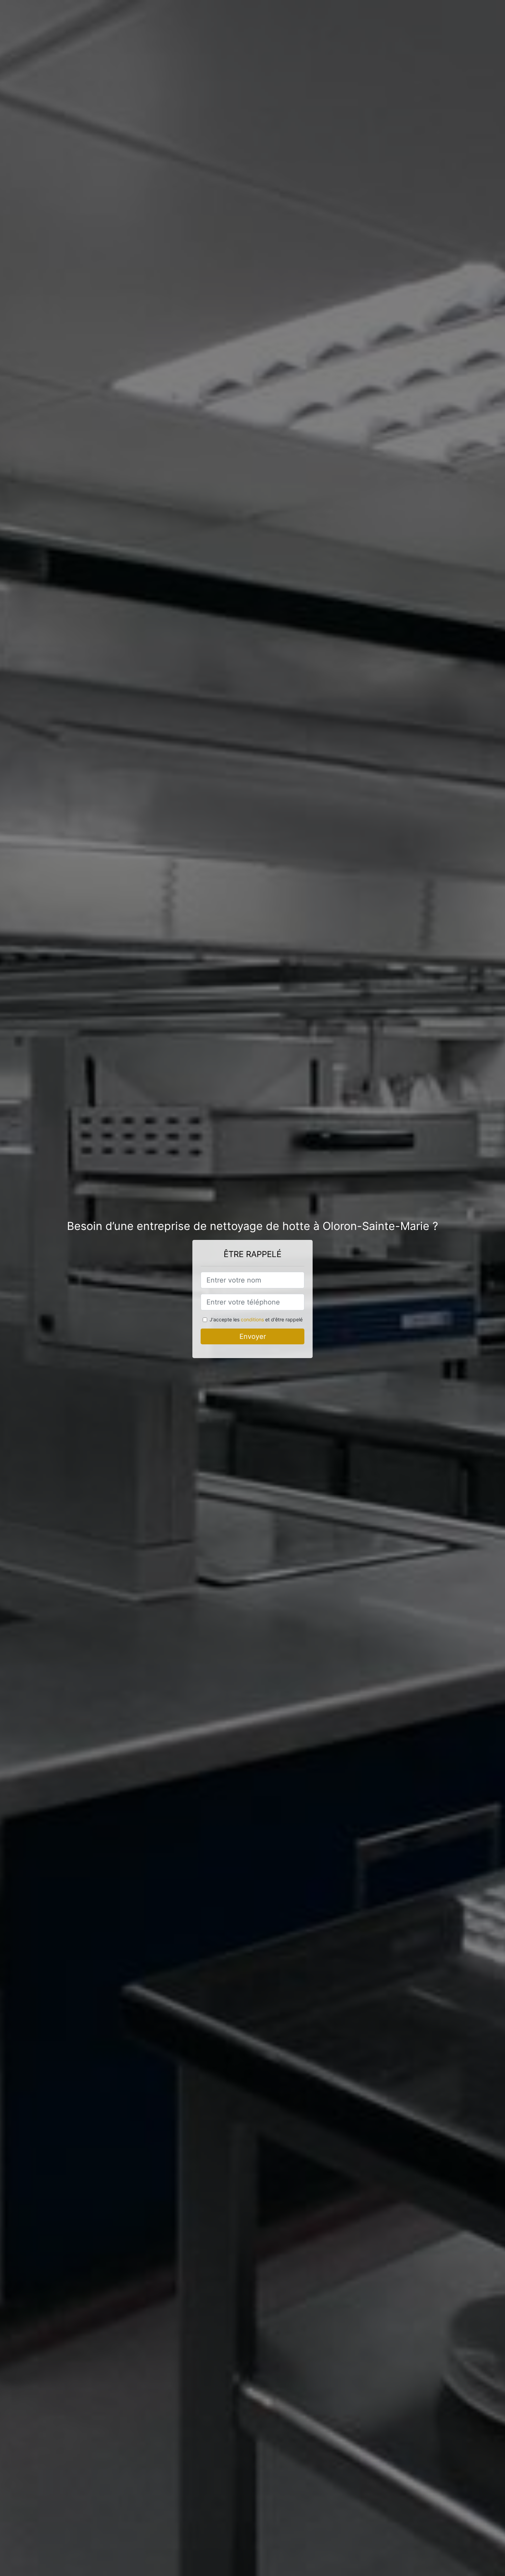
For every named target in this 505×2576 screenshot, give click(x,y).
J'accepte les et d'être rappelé (256, 1319)
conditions (252, 1319)
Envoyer (253, 1336)
